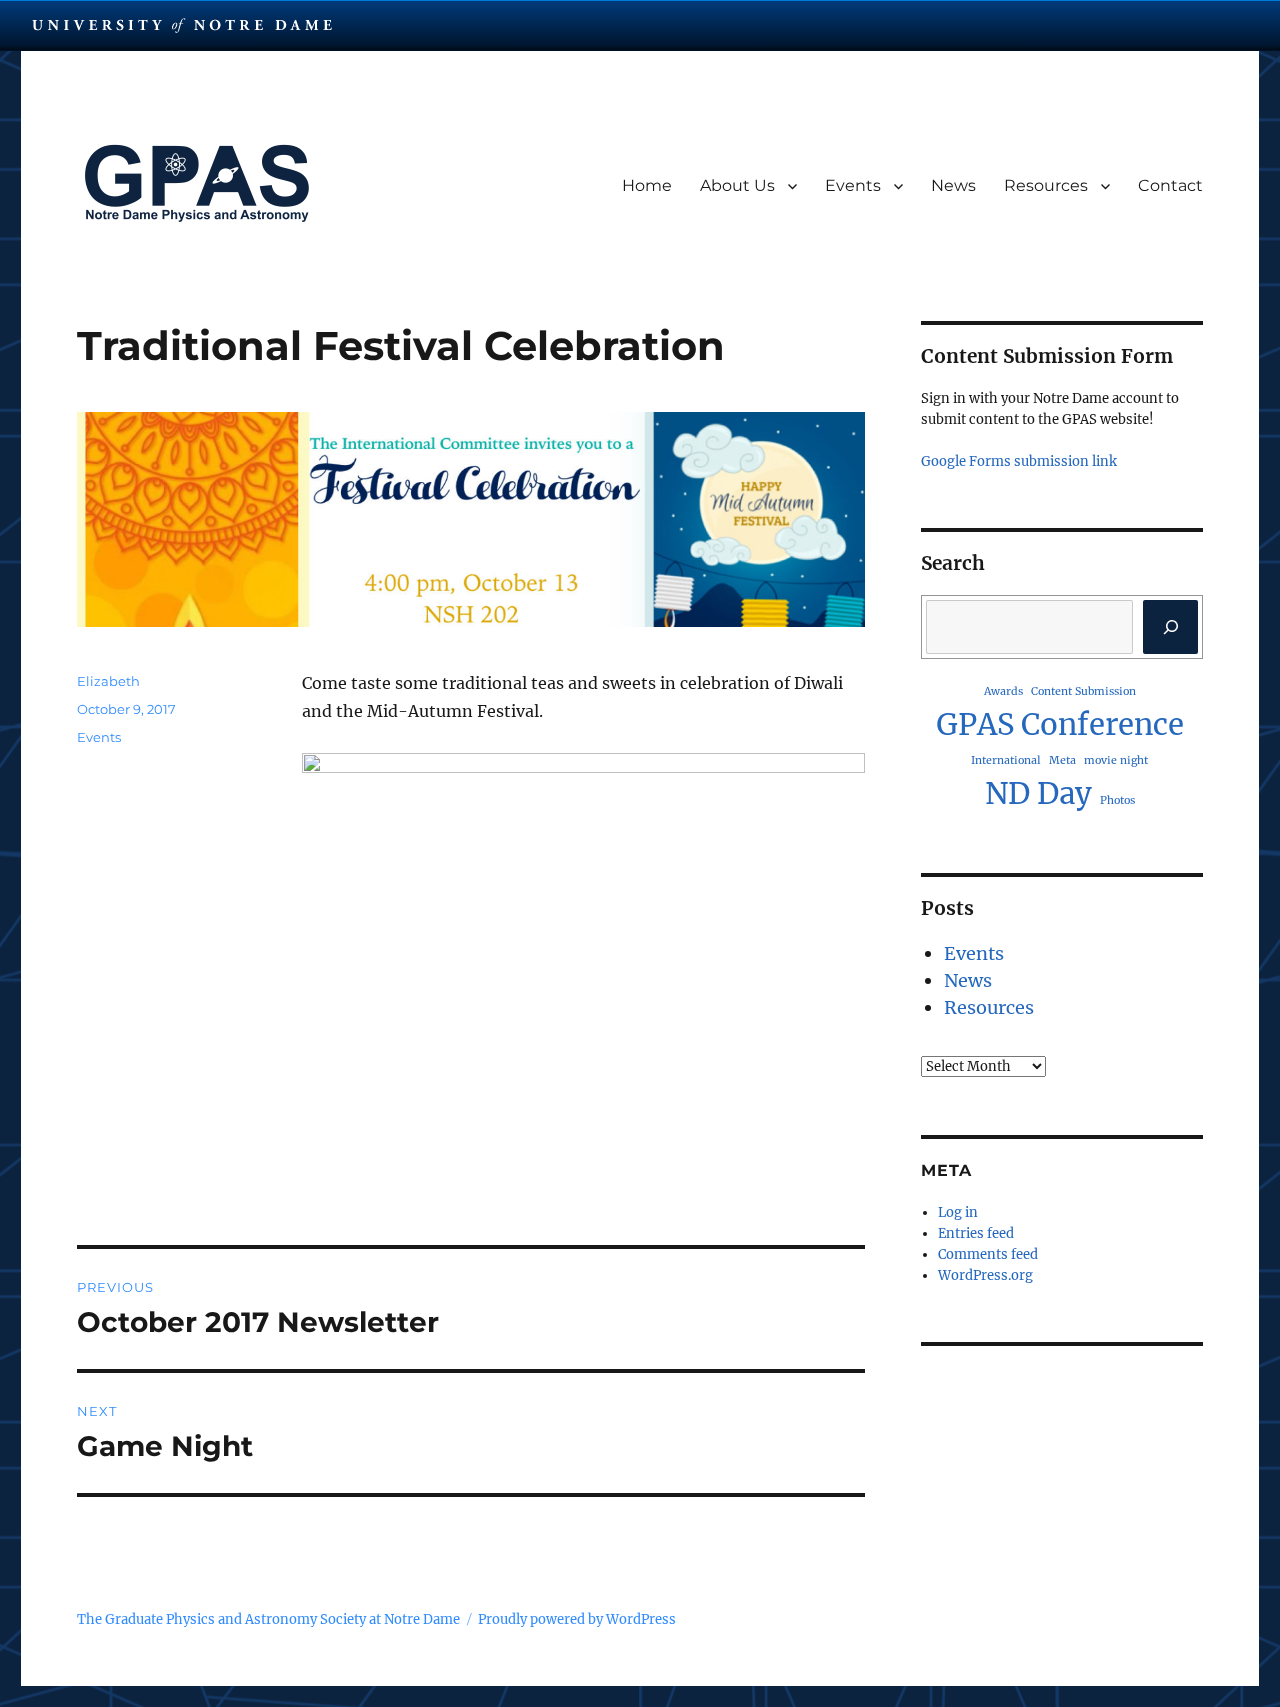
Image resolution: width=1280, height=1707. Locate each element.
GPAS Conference (1060, 724)
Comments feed (988, 1254)
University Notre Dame (182, 25)
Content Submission (1083, 691)
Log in (958, 1212)
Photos (1117, 800)
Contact (1170, 185)
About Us (737, 185)
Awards (1003, 691)
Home (647, 185)
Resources (1046, 185)
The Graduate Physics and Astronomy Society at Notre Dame (268, 1619)
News (953, 185)
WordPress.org (985, 1275)
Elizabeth (108, 681)
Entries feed (976, 1233)
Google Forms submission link (1019, 461)
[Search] (1170, 627)
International (1006, 760)
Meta (1062, 760)
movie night (1116, 760)
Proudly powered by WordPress (577, 1619)
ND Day (1038, 793)
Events (853, 185)
